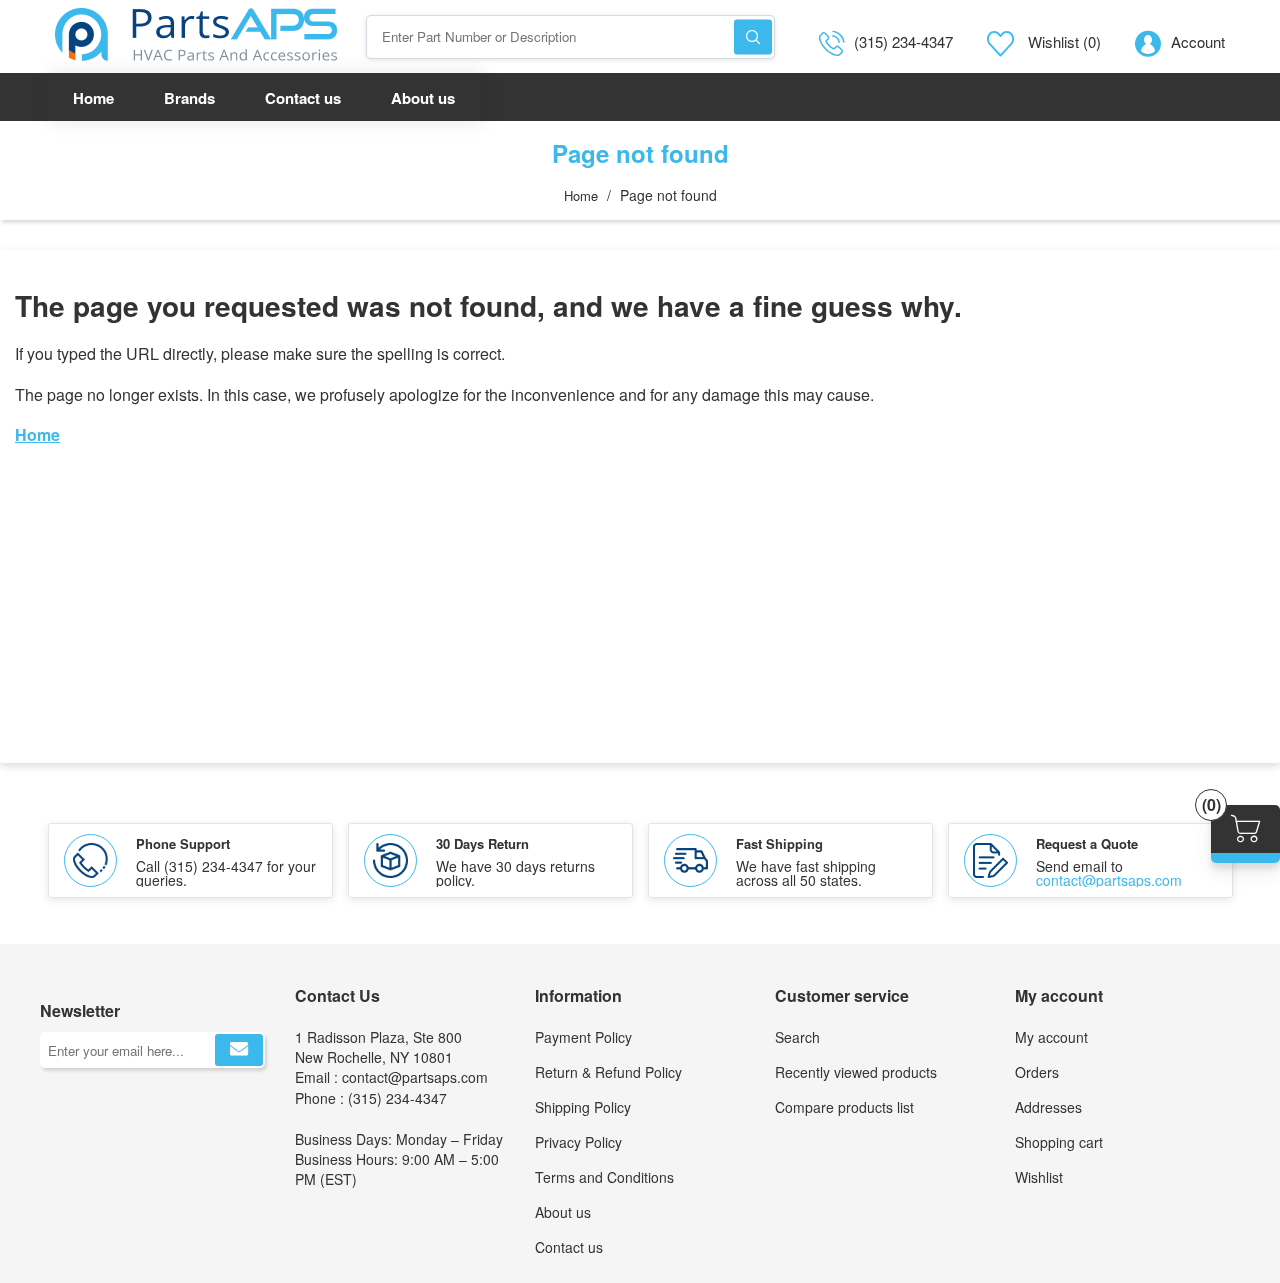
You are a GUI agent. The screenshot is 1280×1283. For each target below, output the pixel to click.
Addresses (1048, 1107)
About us (563, 1212)
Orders (1037, 1072)
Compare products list (844, 1107)
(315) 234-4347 (903, 41)
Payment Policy (583, 1037)
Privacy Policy (578, 1142)
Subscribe (239, 1050)
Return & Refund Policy (608, 1072)
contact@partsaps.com (1109, 880)
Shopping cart (1059, 1142)
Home (581, 195)
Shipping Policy (583, 1107)
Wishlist (1039, 1177)
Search (753, 36)
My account (1051, 1037)
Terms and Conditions (604, 1177)
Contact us (569, 1247)
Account (1198, 41)
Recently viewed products (856, 1072)
